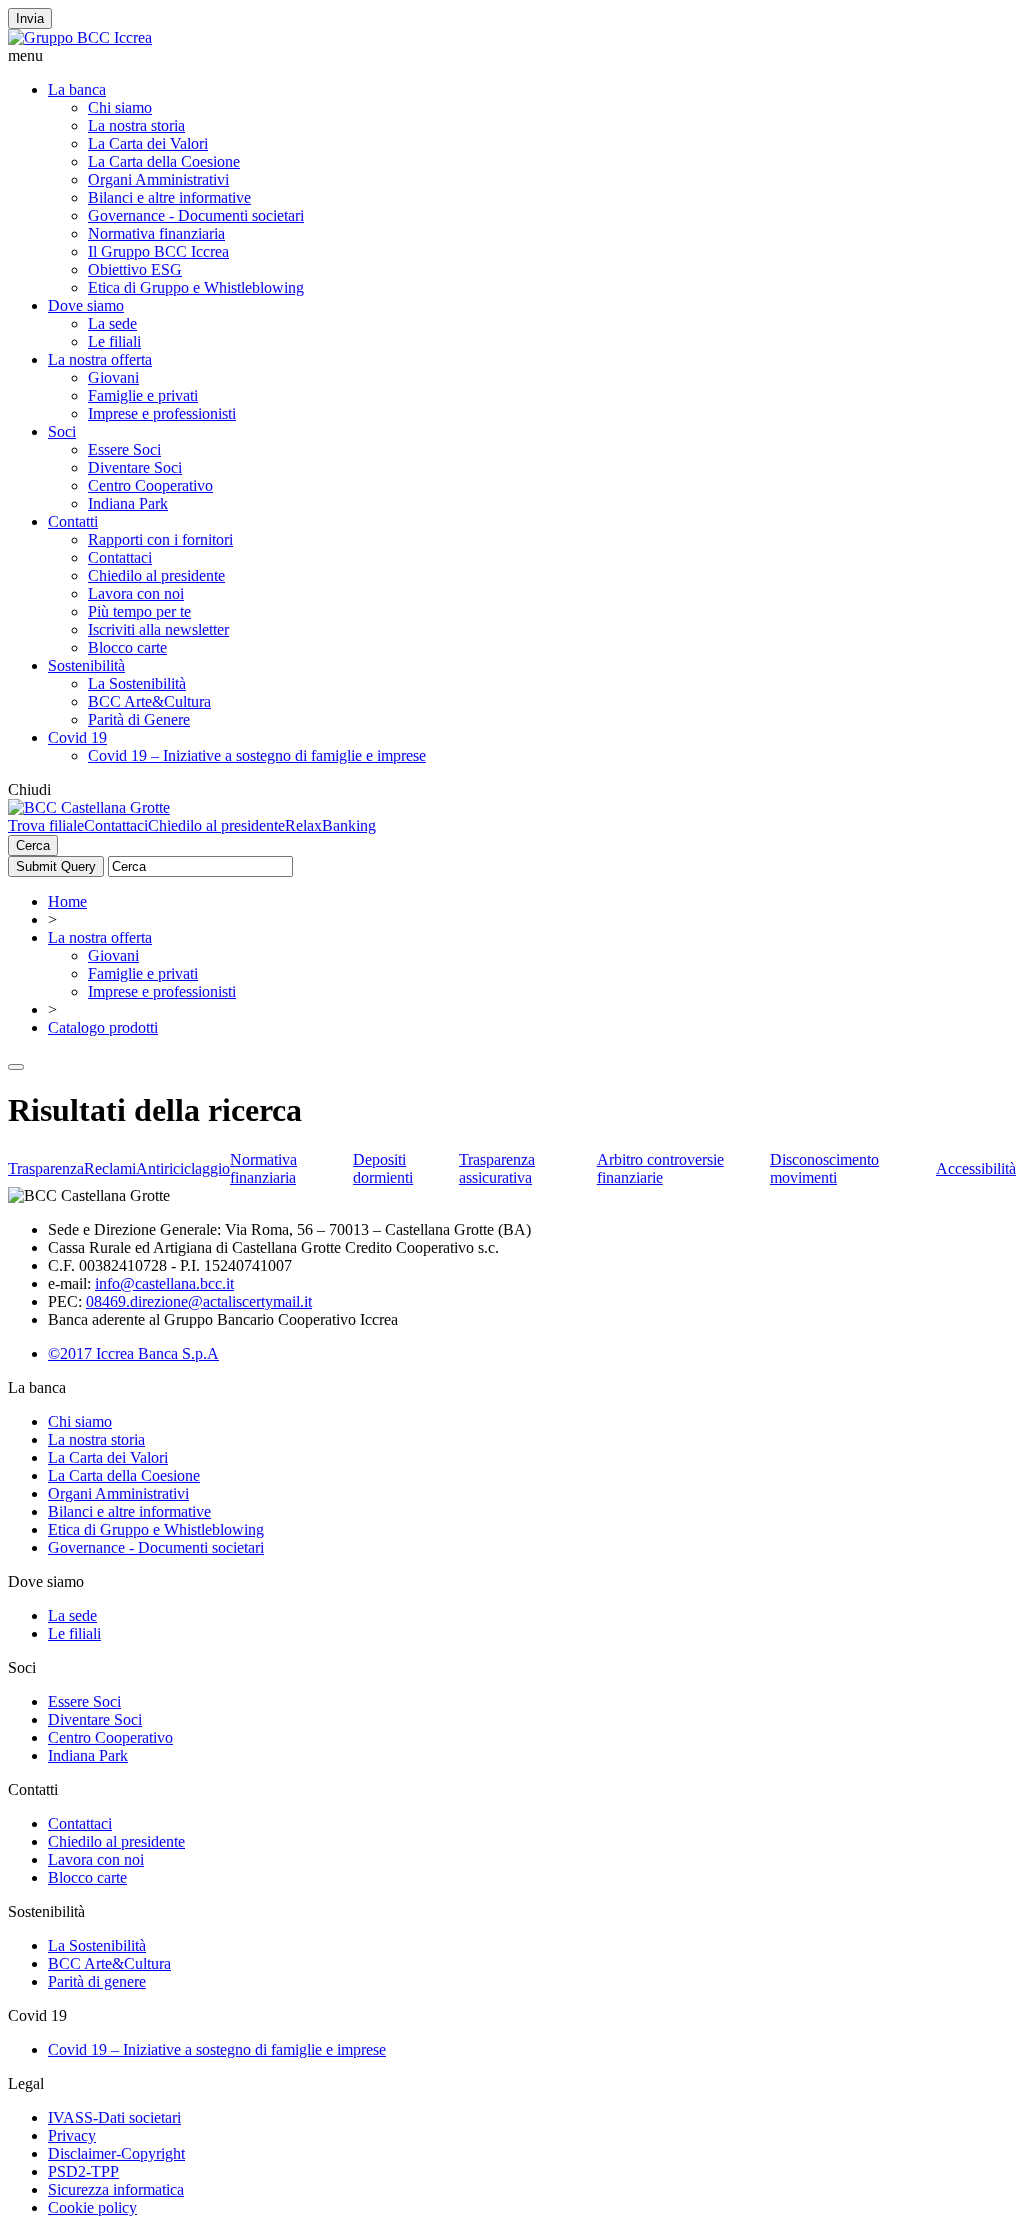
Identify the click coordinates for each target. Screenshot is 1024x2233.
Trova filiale (46, 825)
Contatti (73, 521)
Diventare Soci (135, 467)
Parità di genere (97, 1981)
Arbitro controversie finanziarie (660, 1168)
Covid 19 (77, 737)
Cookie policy (92, 2207)
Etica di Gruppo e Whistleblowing (196, 287)
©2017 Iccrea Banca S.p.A (133, 1353)
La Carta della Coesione (164, 161)
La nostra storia (136, 125)
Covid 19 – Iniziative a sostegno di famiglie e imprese (257, 755)
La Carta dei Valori (148, 143)
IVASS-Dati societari (114, 2117)
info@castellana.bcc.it (164, 1283)
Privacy (72, 2135)
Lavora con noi (136, 593)
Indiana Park (128, 503)
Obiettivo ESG (135, 269)
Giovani (113, 377)
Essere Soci (124, 449)
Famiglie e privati (143, 395)
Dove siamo (86, 305)
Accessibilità (976, 1168)
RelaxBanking (330, 825)
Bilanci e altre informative (169, 197)
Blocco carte (127, 647)
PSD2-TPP (83, 2171)
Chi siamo (120, 107)
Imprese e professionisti (162, 413)
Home (67, 901)
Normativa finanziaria (156, 233)
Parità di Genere (139, 719)
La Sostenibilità (137, 683)
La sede (112, 323)
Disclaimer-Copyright (116, 2153)
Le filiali (114, 341)
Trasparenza (46, 1168)
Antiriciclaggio (183, 1168)
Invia (30, 18)
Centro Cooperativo (150, 485)
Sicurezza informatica (116, 2189)
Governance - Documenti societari (196, 215)
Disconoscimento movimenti (824, 1168)
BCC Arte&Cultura (149, 701)
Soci (62, 431)
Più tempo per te (139, 611)
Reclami (110, 1168)
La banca (77, 89)
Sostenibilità (86, 665)
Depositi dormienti (383, 1168)
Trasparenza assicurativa (497, 1168)
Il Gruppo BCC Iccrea (158, 251)
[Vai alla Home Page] (89, 807)
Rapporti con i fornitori (160, 539)
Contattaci (120, 557)
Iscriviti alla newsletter (158, 629)
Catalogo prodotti (103, 1027)
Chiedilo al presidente (156, 575)
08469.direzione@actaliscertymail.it (199, 1301)
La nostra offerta (100, 359)
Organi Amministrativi (158, 179)
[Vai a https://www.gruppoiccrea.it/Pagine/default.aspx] (80, 37)
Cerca (33, 845)
